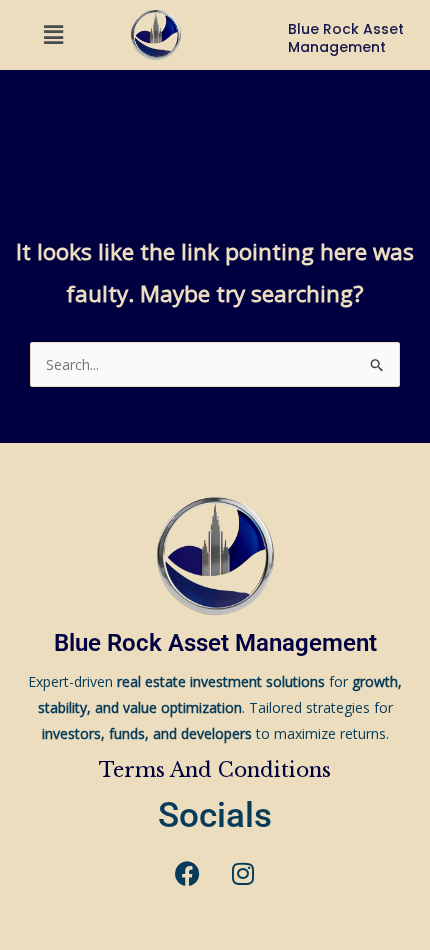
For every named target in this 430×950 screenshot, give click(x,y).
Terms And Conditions (215, 770)
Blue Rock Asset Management (215, 643)
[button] (54, 35)
